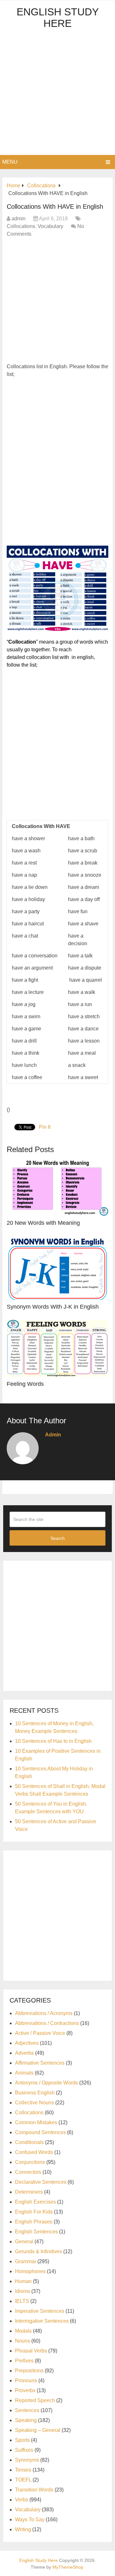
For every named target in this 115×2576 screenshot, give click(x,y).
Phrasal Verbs (31, 2351)
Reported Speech (35, 2400)
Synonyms (27, 2460)
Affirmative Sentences (40, 2063)
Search (58, 1538)
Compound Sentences (40, 2132)
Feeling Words (25, 1384)
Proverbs (25, 2390)
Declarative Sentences (41, 2182)
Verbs (22, 2500)
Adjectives (27, 2043)
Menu (10, 162)
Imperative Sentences (40, 2311)
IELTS (22, 2301)
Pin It (45, 1127)
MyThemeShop (68, 2567)
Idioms (23, 2291)
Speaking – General (38, 2430)
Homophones (30, 2271)
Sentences (27, 2410)
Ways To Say (30, 2519)
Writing (23, 2529)
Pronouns (26, 2381)
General (24, 2242)
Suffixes (24, 2450)
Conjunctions (30, 2162)
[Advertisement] (57, 94)
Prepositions (29, 2371)
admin (19, 219)
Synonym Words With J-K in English (53, 1307)
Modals (23, 2331)
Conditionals (29, 2142)
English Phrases (34, 2222)
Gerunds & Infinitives (38, 2251)
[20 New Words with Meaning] (57, 1187)
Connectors (28, 2172)
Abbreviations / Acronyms (44, 2013)
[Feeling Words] (57, 1349)
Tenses (23, 2470)
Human (23, 2281)
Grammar (26, 2261)
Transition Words (34, 2490)
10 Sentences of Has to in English (53, 1741)
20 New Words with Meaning (43, 1223)
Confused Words (34, 2152)
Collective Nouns (34, 2103)
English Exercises (35, 2202)
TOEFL (23, 2480)
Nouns (23, 2341)
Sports (22, 2440)
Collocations (21, 226)
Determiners (29, 2192)
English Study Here (58, 18)
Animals (24, 2073)
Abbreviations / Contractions (47, 2023)
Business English (35, 2093)
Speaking (26, 2420)
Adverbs (24, 2053)
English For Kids (34, 2212)
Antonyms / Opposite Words (46, 2083)
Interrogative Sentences (42, 2321)
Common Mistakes (36, 2122)
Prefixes (24, 2361)
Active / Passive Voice (40, 2033)
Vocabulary (50, 226)
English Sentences (36, 2232)
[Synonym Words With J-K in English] (57, 1268)
